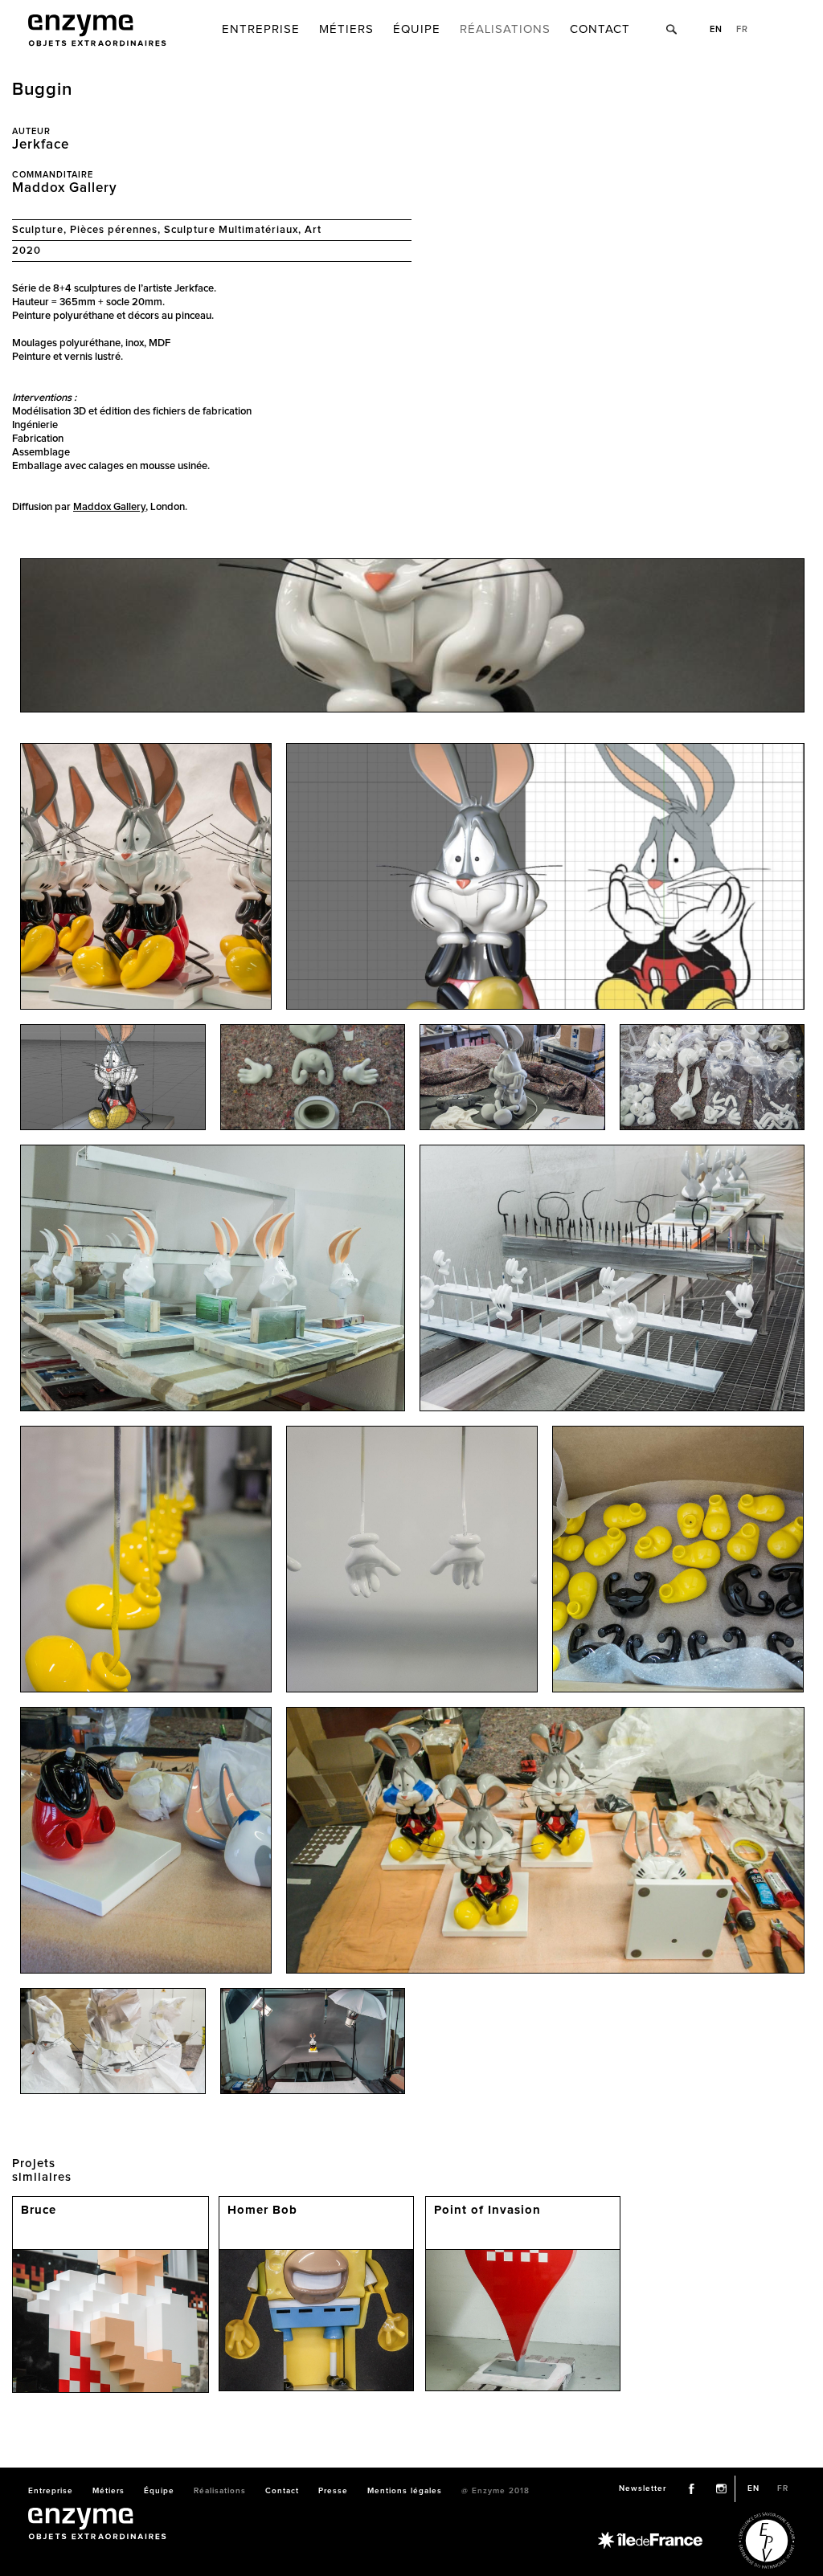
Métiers (346, 29)
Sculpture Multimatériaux (231, 230)
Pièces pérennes (114, 230)
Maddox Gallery (65, 188)
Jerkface (41, 145)
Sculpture (38, 230)
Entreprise (261, 29)
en (716, 29)
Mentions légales (405, 2491)
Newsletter (643, 2488)
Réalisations (505, 29)
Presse (333, 2491)
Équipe (417, 29)
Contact (600, 29)
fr (742, 29)
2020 (27, 251)
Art (313, 230)
